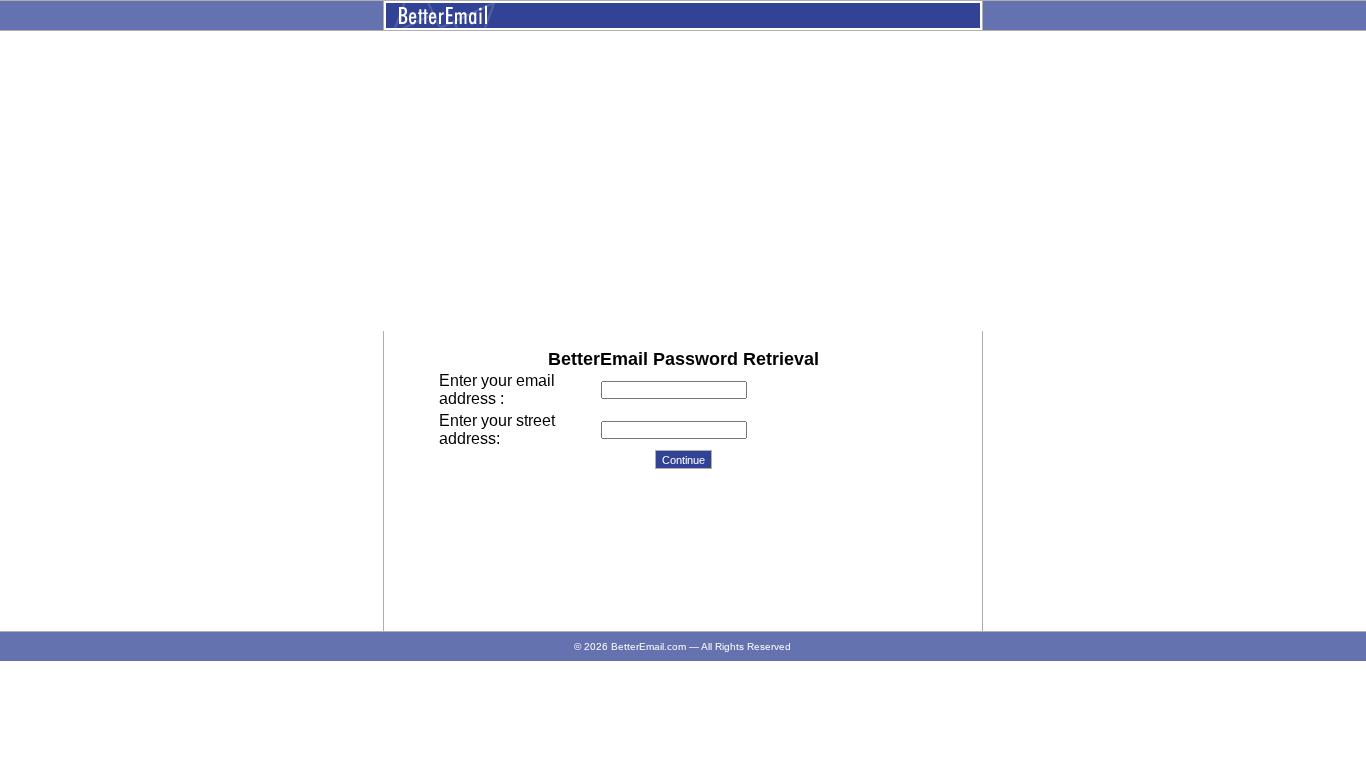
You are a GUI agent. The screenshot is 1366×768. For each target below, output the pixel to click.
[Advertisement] (683, 181)
